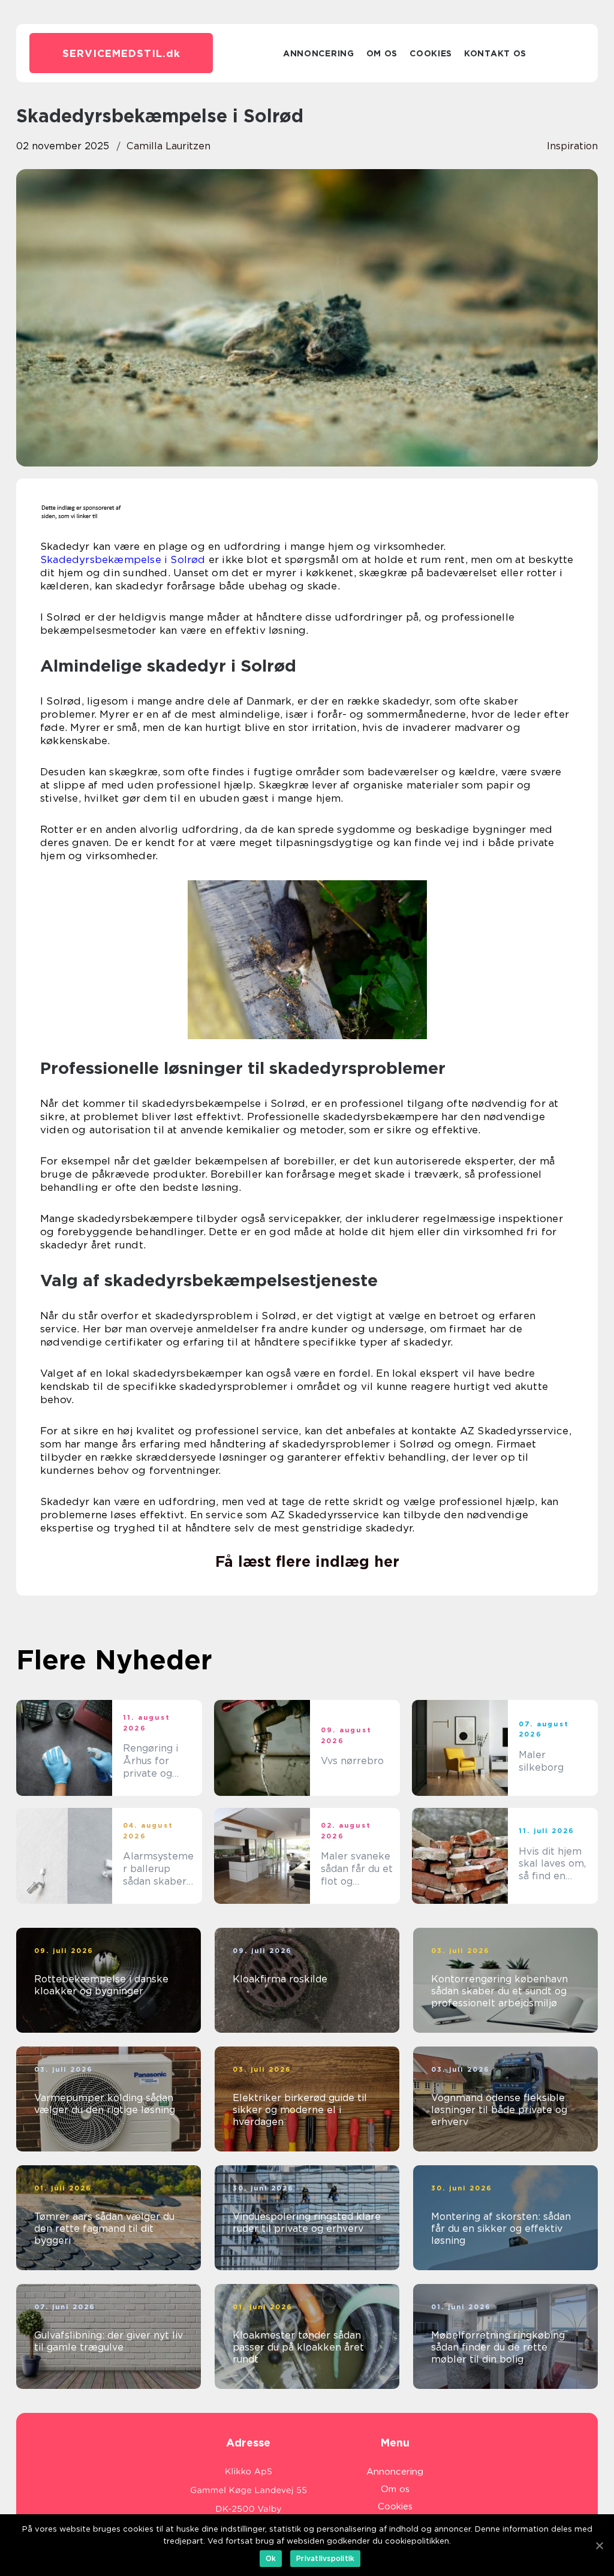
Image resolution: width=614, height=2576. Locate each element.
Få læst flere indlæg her (307, 1561)
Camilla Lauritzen (168, 146)
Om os (382, 53)
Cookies (431, 53)
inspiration (572, 146)
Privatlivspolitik (325, 2558)
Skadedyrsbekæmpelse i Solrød (123, 559)
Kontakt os (495, 53)
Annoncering (319, 53)
